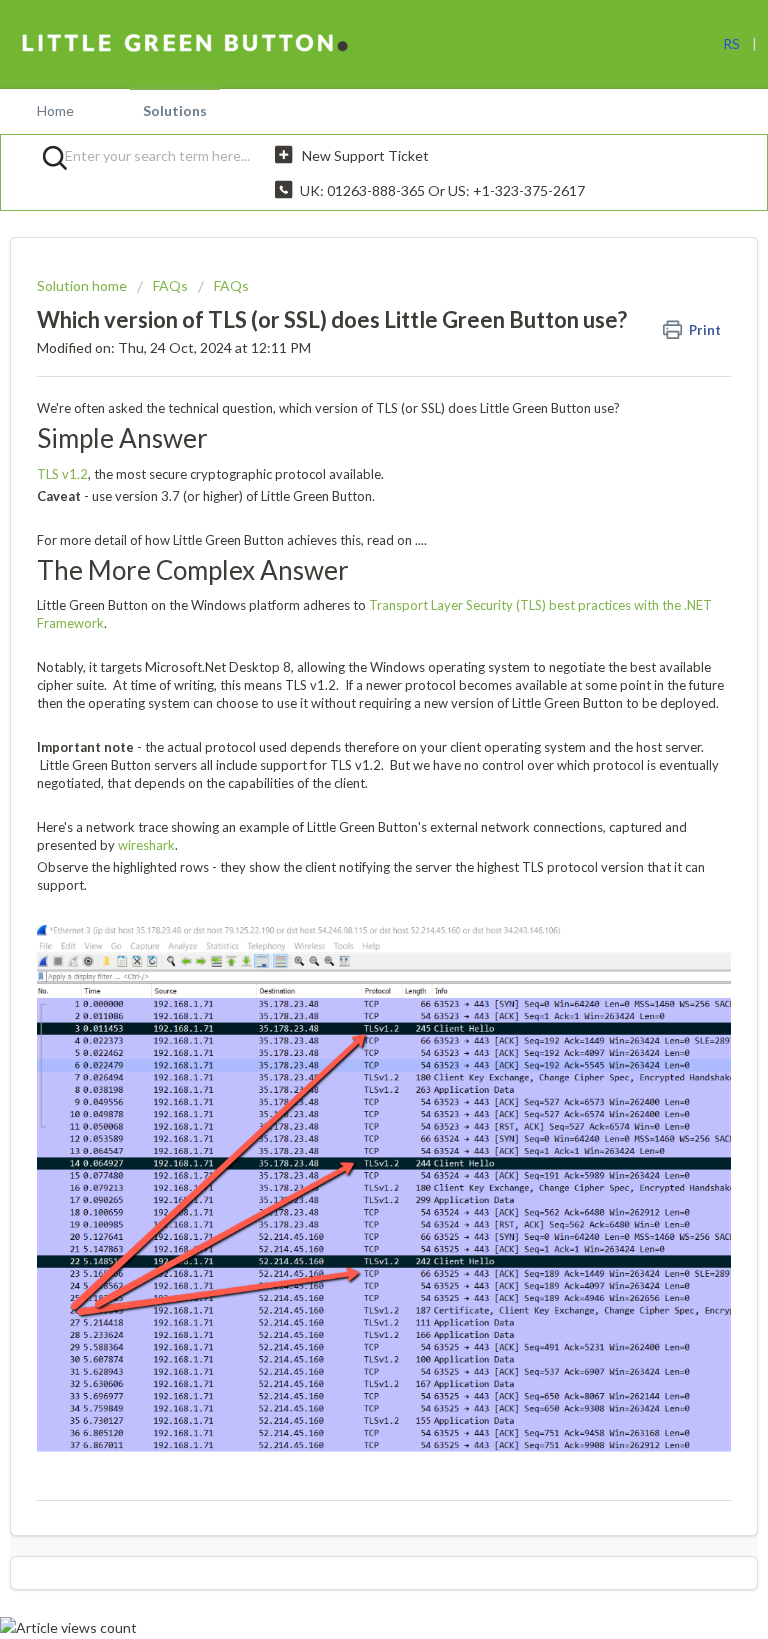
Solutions (175, 110)
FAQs (170, 285)
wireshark (146, 845)
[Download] (347, 817)
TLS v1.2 (62, 474)
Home (55, 110)
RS (731, 43)
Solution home (83, 285)
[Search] (48, 157)
